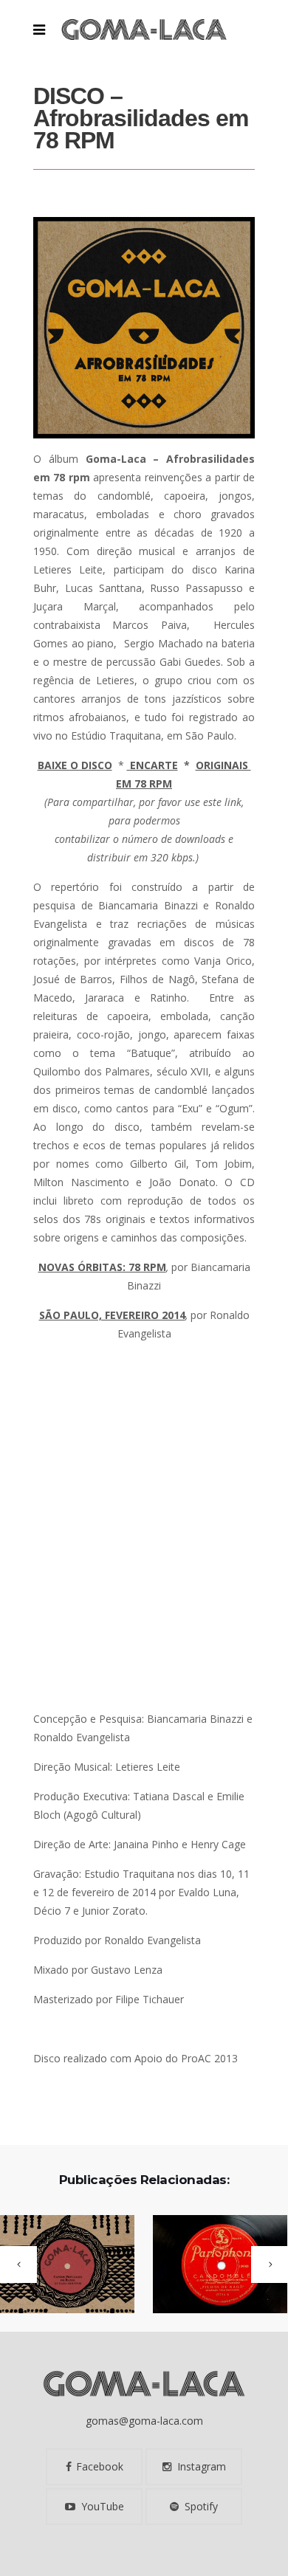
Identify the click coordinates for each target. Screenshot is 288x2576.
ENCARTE (152, 765)
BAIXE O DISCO (75, 765)
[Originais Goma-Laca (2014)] (211, 2265)
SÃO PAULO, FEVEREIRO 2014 (112, 1315)
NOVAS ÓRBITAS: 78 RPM (102, 1267)
